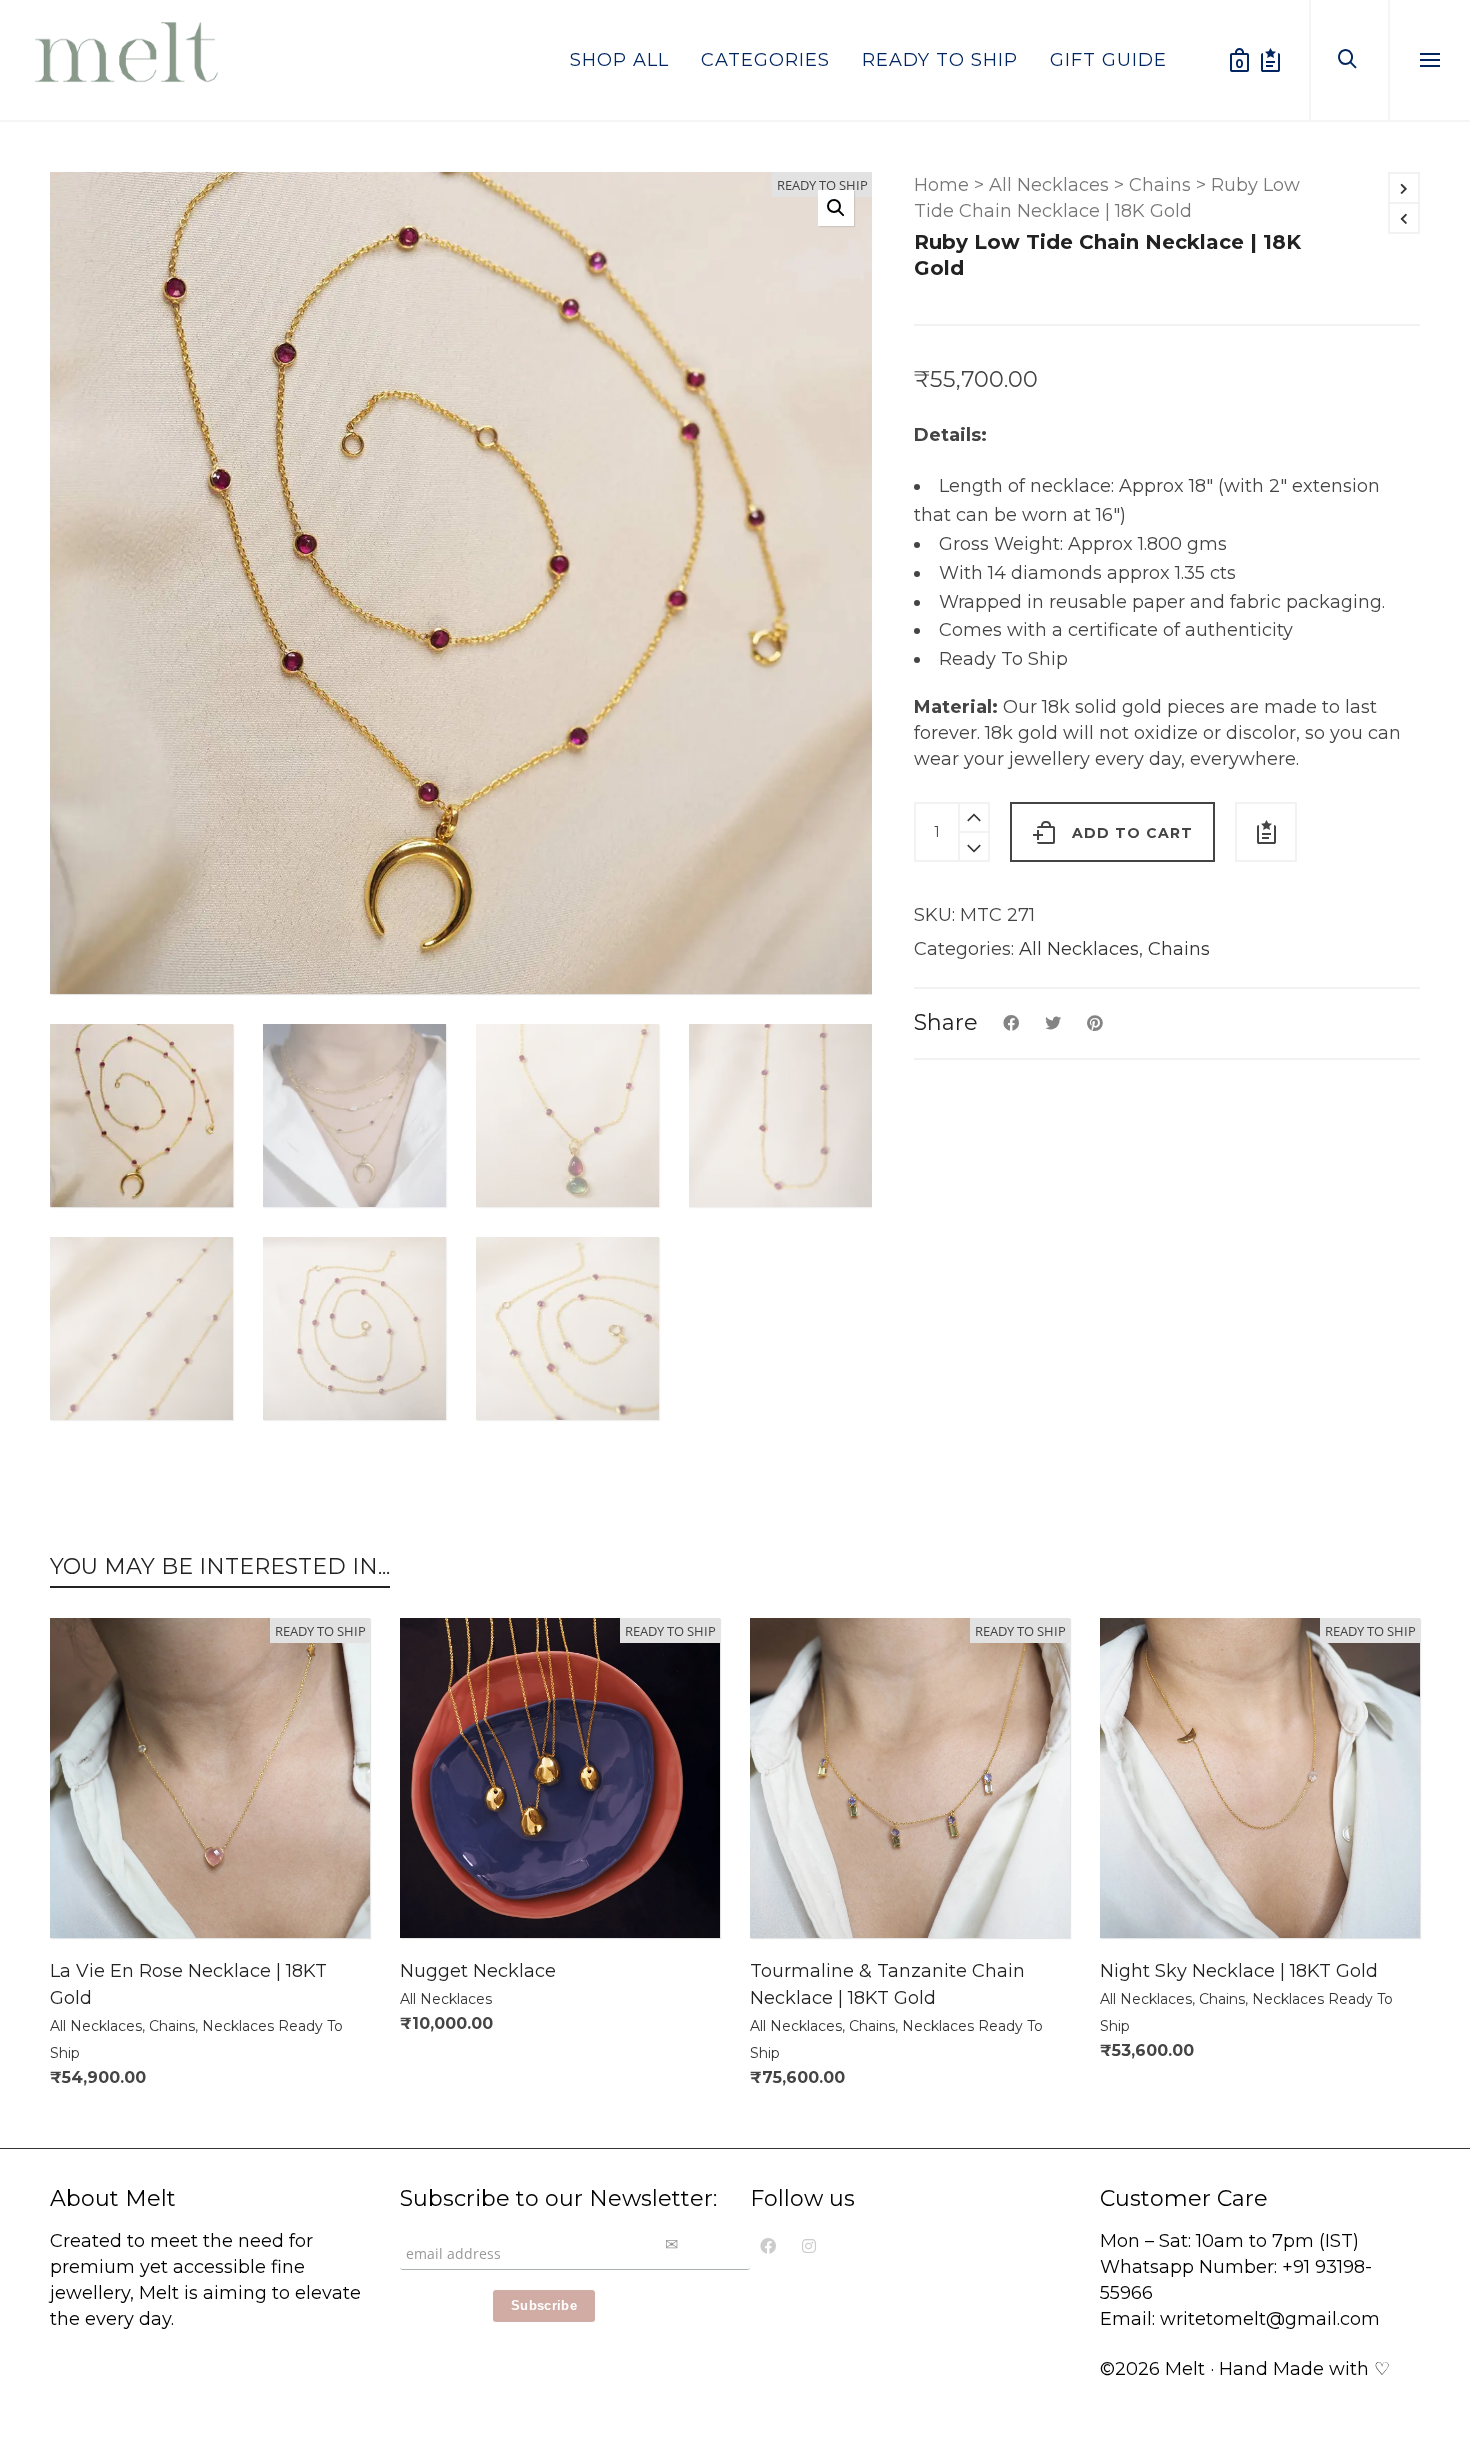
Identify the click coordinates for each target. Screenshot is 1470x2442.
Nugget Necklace (478, 1971)
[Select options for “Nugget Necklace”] (446, 1892)
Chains (1160, 185)
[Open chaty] (1434, 2340)
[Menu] (1430, 61)
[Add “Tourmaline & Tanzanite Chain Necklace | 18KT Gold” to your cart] (796, 1892)
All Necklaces (1049, 185)
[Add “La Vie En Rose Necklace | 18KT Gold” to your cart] (96, 1892)
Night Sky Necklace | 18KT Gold (1239, 1971)
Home (941, 185)
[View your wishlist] (1270, 60)
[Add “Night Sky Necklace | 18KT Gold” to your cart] (1146, 1892)
